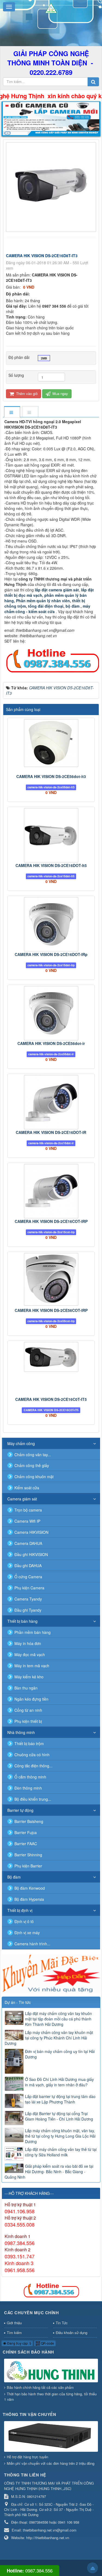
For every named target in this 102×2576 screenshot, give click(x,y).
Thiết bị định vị (20, 1910)
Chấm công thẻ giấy (32, 1465)
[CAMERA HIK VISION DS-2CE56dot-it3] (51, 743)
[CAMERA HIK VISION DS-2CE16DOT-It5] (51, 835)
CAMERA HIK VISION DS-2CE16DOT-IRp (51, 954)
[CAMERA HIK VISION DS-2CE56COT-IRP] (51, 1279)
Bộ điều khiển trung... (33, 1799)
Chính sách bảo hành (28, 2352)
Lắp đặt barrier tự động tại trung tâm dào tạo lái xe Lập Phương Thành (60, 2099)
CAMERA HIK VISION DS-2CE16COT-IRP (51, 1221)
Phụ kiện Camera (29, 1588)
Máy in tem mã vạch (32, 1666)
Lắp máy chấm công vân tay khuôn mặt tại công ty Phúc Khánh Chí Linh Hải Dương (49, 2038)
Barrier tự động (20, 1810)
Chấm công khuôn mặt (34, 1477)
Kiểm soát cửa (27, 1488)
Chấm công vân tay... (33, 1455)
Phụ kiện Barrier (28, 1866)
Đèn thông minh (28, 1788)
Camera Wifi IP (27, 1521)
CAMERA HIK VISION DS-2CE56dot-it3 (51, 776)
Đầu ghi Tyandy (28, 1610)
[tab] (12, 412)
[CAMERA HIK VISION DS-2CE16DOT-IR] (51, 1102)
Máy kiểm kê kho (29, 1677)
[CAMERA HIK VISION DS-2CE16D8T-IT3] (52, 187)
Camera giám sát (22, 1499)
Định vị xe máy (27, 1933)
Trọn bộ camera (28, 1510)
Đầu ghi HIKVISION (31, 1554)
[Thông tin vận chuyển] (52, 2437)
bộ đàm (73, 606)
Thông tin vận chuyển (29, 2414)
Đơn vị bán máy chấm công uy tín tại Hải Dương (60, 2054)
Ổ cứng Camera (28, 1577)
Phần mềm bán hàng (33, 1632)
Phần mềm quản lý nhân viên (42, 601)
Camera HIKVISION (31, 1532)
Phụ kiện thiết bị (28, 1721)
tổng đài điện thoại (46, 606)
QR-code (47, 2343)
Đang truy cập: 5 (19, 2343)
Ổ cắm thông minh (30, 1777)
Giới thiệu (14, 2323)
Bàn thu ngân (26, 1688)
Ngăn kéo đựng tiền (31, 1699)
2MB (44, 358)
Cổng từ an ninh (28, 1710)
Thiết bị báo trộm (29, 1743)
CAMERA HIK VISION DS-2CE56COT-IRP (51, 1310)
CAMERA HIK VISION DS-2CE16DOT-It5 (51, 865)
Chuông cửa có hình (32, 1755)
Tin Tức (62, 2323)
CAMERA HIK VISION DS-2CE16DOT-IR (51, 1132)
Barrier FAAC (26, 1844)
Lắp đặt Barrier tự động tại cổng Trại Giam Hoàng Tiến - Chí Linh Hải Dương (59, 2116)
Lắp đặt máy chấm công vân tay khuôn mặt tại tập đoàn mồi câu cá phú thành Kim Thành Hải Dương (58, 2019)
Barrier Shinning (28, 1855)
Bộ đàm (14, 1877)
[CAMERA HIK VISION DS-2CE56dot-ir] (51, 1013)
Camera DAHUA (28, 1543)
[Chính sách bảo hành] (52, 2371)
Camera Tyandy (28, 1599)
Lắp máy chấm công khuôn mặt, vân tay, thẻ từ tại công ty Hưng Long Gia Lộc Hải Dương (60, 2136)
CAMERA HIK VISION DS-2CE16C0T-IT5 (51, 1399)
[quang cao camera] (51, 1974)
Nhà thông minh (21, 1732)
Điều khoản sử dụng (72, 2333)
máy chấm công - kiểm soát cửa (47, 609)
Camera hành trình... (32, 1944)
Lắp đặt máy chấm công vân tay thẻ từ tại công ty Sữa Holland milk (61, 2152)
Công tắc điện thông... (33, 1766)
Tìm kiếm (14, 2333)
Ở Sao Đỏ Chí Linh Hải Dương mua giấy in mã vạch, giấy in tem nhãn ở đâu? (59, 2082)
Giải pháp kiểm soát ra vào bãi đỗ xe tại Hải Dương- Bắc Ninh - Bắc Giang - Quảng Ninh (49, 2172)
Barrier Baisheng (29, 1821)
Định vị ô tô (24, 1921)
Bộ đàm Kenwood (30, 1888)
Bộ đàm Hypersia (29, 1899)
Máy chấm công (21, 1443)
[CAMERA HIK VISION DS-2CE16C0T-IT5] (51, 1357)
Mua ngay (60, 393)
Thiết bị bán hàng (22, 1621)
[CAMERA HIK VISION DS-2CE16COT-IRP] (51, 1191)
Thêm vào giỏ (26, 393)
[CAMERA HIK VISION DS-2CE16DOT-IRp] (51, 924)
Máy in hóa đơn (28, 1643)
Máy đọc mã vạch (30, 1654)
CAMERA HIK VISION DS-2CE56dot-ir (51, 1043)
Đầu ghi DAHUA (28, 1566)
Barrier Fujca (26, 1832)
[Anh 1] (51, 119)
